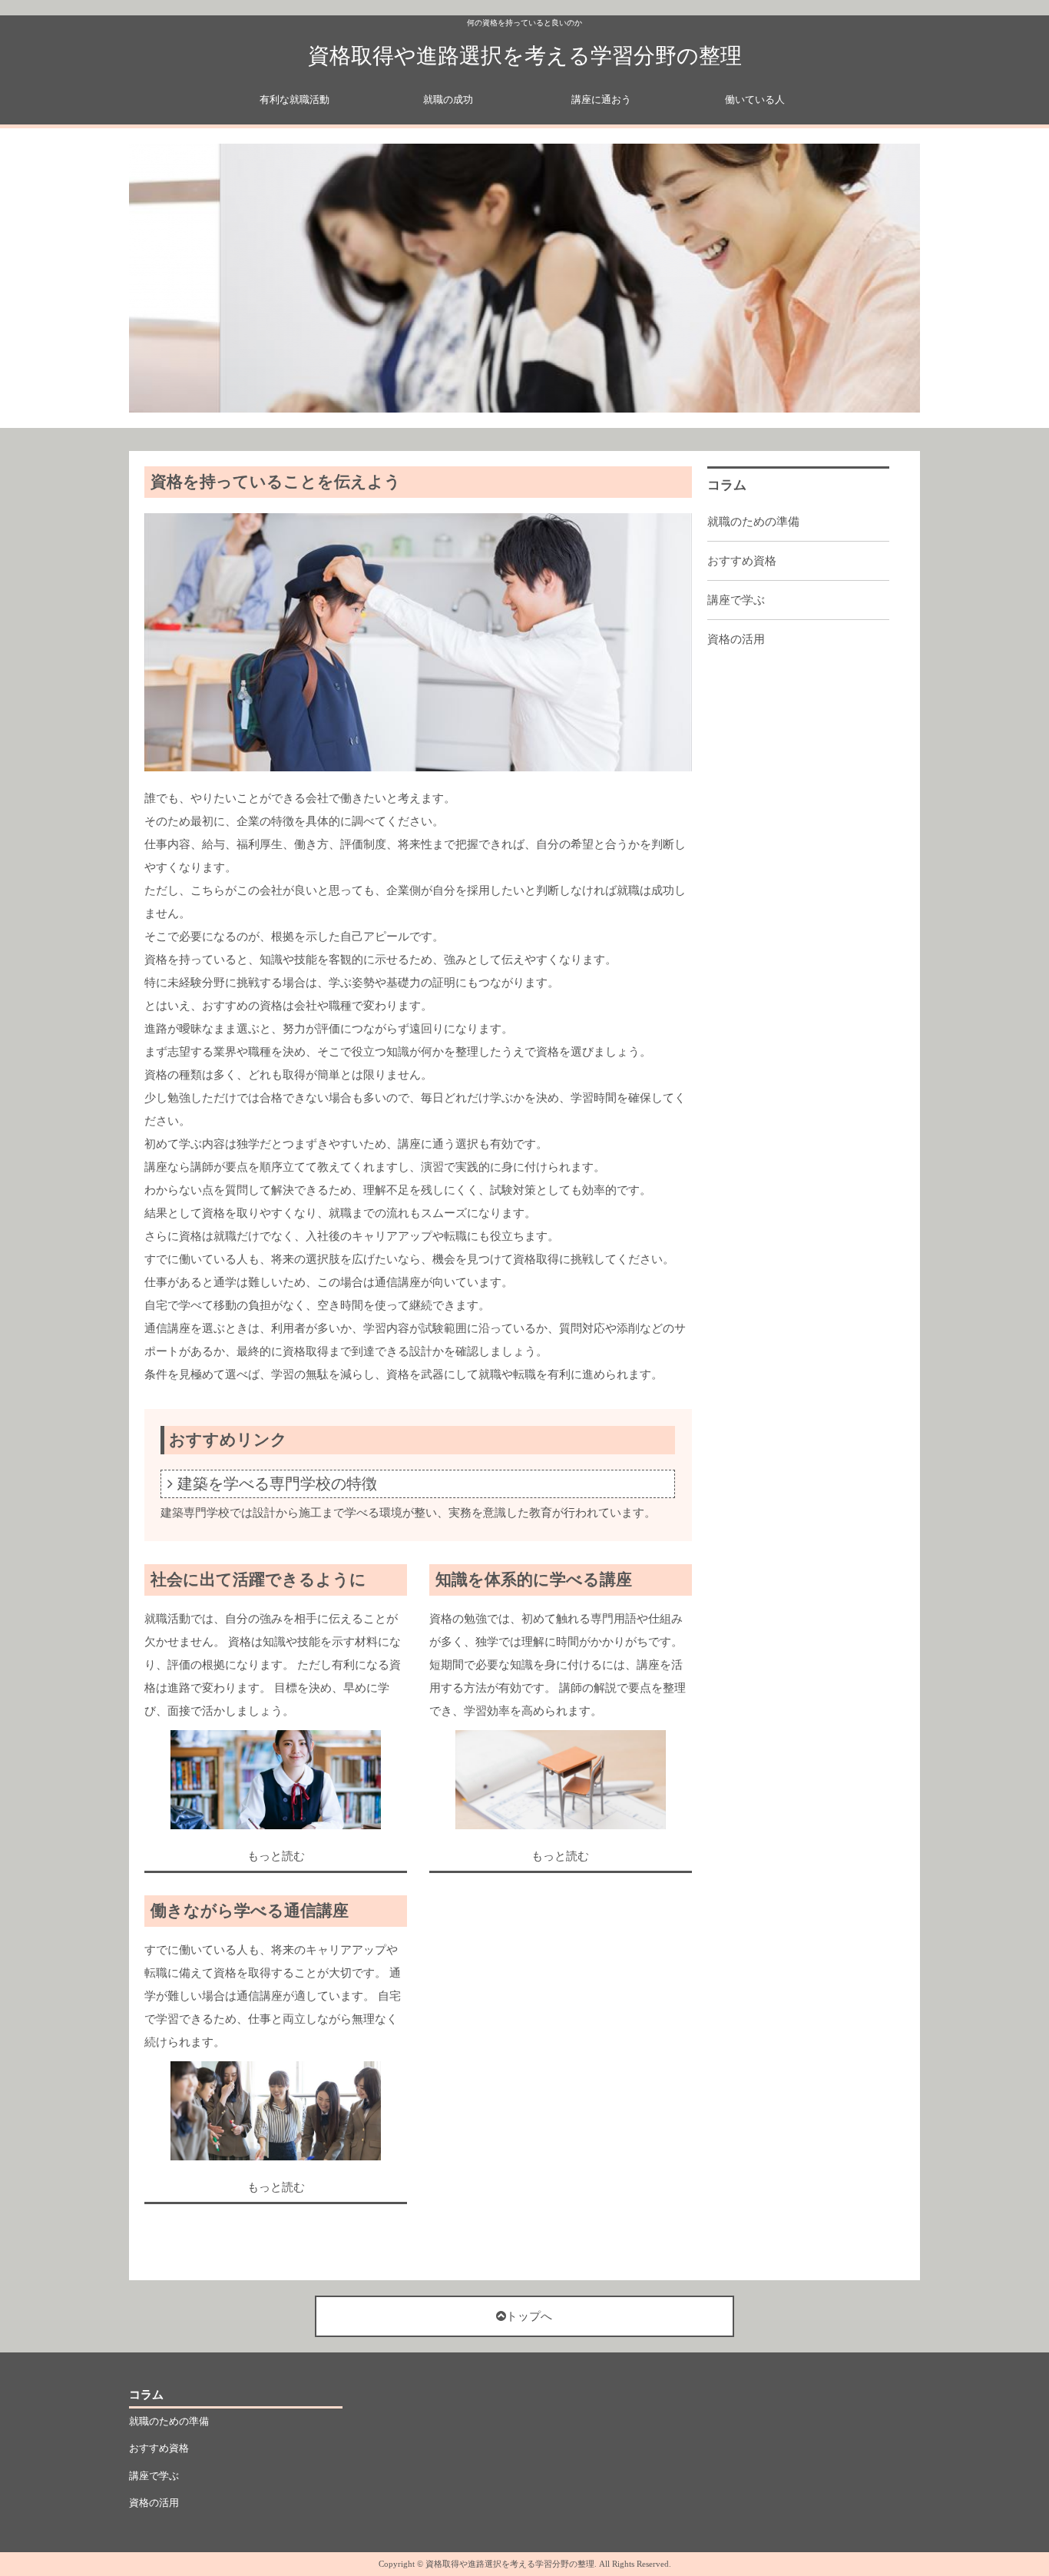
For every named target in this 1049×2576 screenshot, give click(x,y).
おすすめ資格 (742, 561)
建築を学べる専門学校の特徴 (277, 1484)
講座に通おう (601, 99)
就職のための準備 (753, 522)
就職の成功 (448, 99)
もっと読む (276, 1856)
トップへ (529, 2316)
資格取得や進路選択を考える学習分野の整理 (525, 56)
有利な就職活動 (295, 99)
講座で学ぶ (736, 600)
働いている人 (755, 99)
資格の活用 (736, 639)
